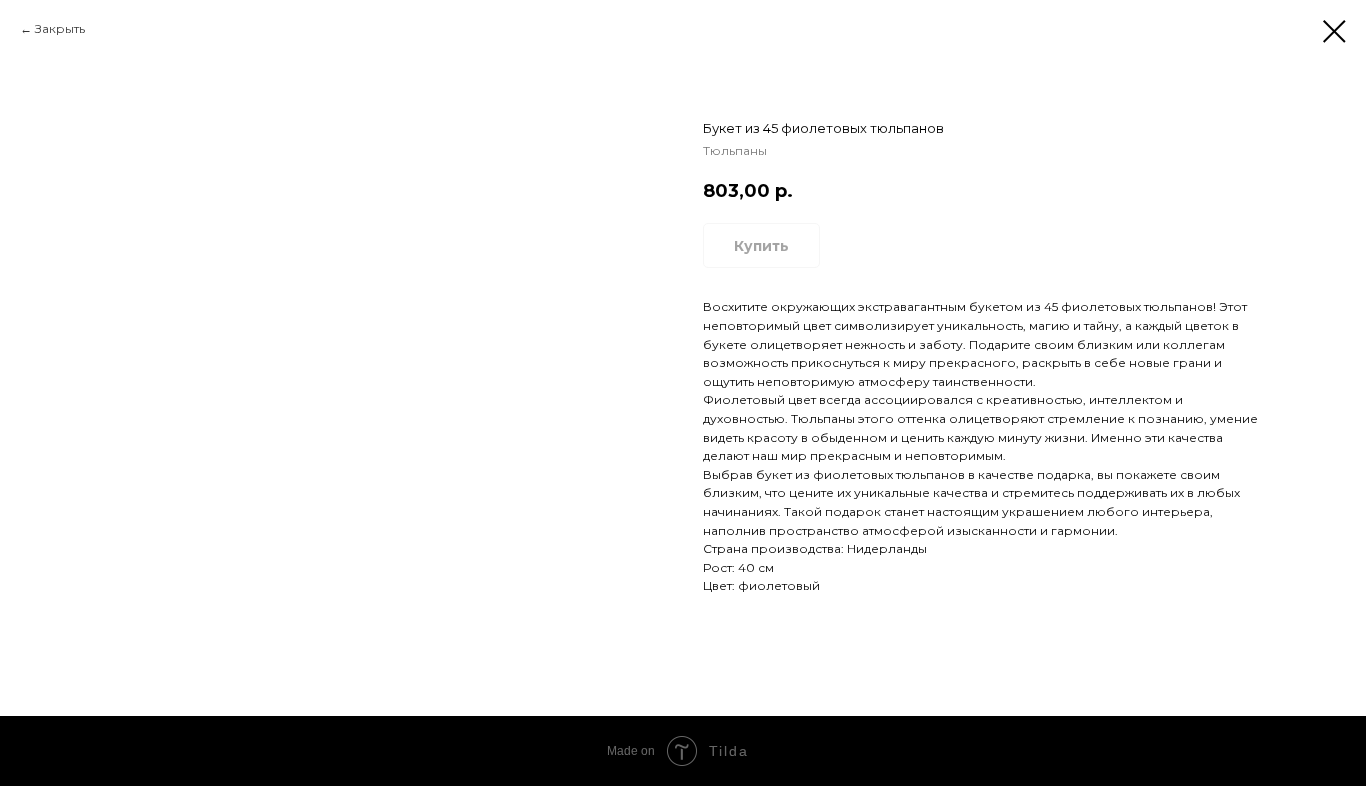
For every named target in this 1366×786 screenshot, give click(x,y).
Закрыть (60, 28)
